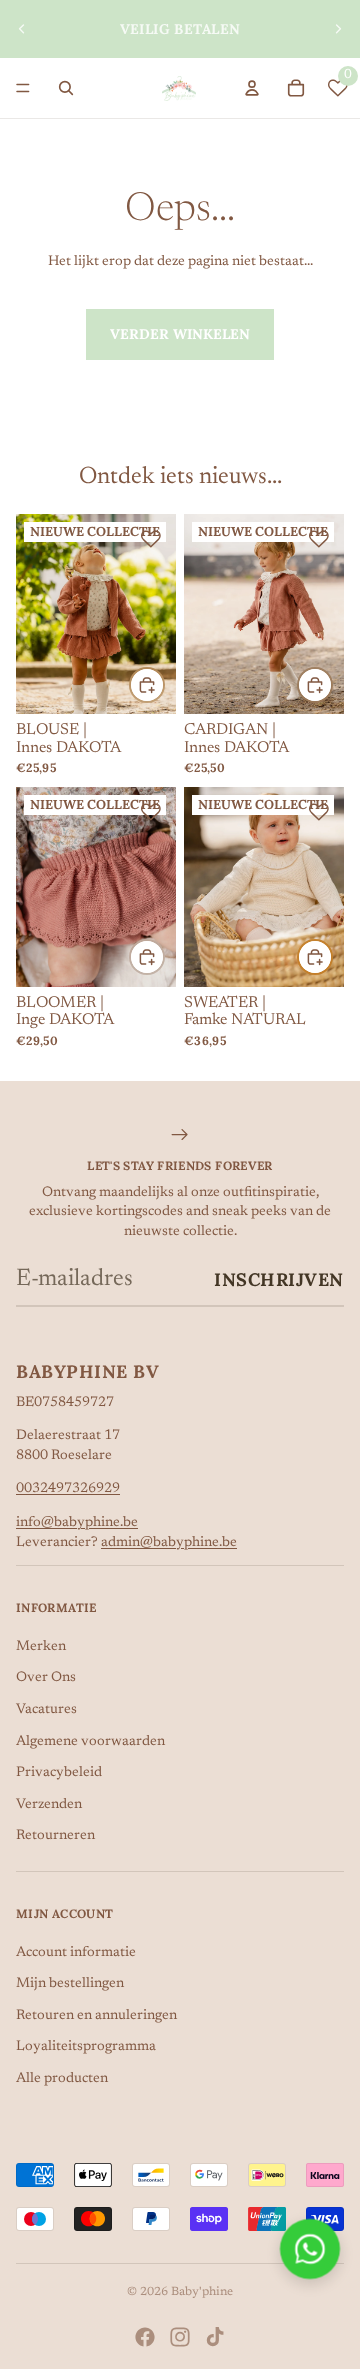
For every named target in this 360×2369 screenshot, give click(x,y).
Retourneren (55, 1836)
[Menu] (23, 88)
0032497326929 (68, 1489)
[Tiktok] (215, 2337)
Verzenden (49, 1805)
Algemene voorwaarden (90, 1742)
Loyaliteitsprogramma (86, 2047)
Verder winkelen (180, 334)
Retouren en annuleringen (96, 2016)
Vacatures (46, 1710)
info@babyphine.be (77, 1523)
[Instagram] (180, 2337)
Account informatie (76, 1953)
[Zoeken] (66, 88)
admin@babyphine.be (169, 1543)
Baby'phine (202, 2292)
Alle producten (62, 2079)
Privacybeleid (59, 1773)
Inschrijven (279, 1279)
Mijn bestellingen (70, 1984)
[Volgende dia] (338, 29)
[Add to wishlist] (151, 539)
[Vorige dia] (22, 29)
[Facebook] (145, 2337)
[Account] (252, 88)
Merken (41, 1647)
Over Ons (46, 1678)
